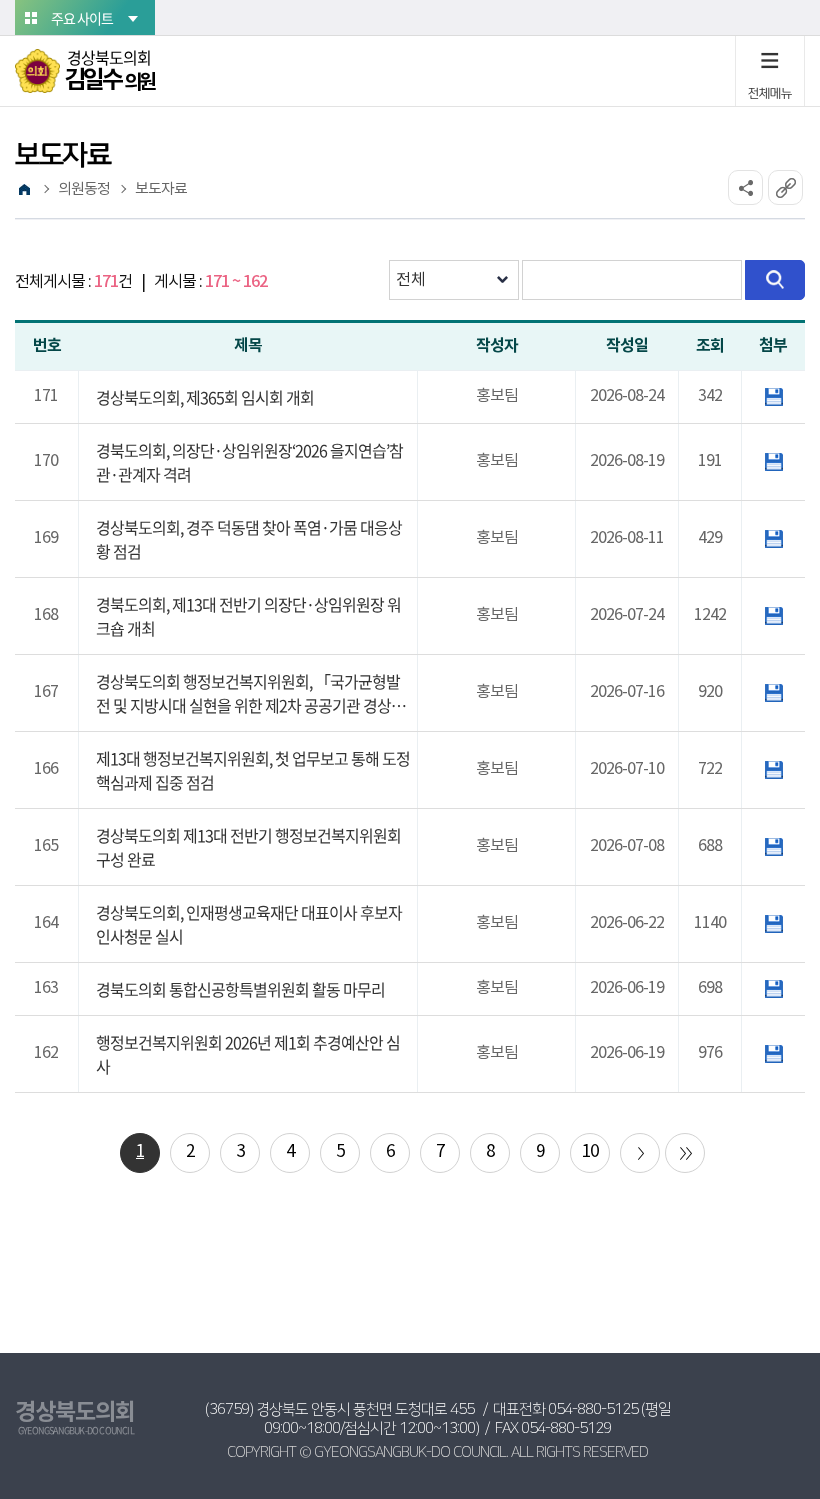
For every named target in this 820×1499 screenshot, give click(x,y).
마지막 (685, 1153)
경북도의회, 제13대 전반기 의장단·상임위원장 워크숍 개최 (248, 616)
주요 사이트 (82, 18)
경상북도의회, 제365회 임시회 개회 (205, 397)
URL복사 (785, 187)
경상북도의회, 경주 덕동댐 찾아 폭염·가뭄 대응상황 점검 (249, 539)
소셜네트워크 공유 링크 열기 (745, 187)
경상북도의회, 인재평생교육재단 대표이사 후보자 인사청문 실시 (249, 924)
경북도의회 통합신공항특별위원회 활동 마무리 (240, 989)
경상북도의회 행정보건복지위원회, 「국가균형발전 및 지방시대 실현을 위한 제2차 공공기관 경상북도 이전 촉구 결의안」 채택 (250, 693)
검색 (775, 280)
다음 (640, 1153)
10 (590, 1152)
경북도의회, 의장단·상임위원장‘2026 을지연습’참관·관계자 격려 (249, 462)
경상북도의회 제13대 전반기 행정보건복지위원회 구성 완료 (248, 847)
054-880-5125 (593, 1409)
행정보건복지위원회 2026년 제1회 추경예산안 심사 (248, 1054)
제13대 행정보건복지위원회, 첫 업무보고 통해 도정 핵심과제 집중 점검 (253, 770)
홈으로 (24, 190)
